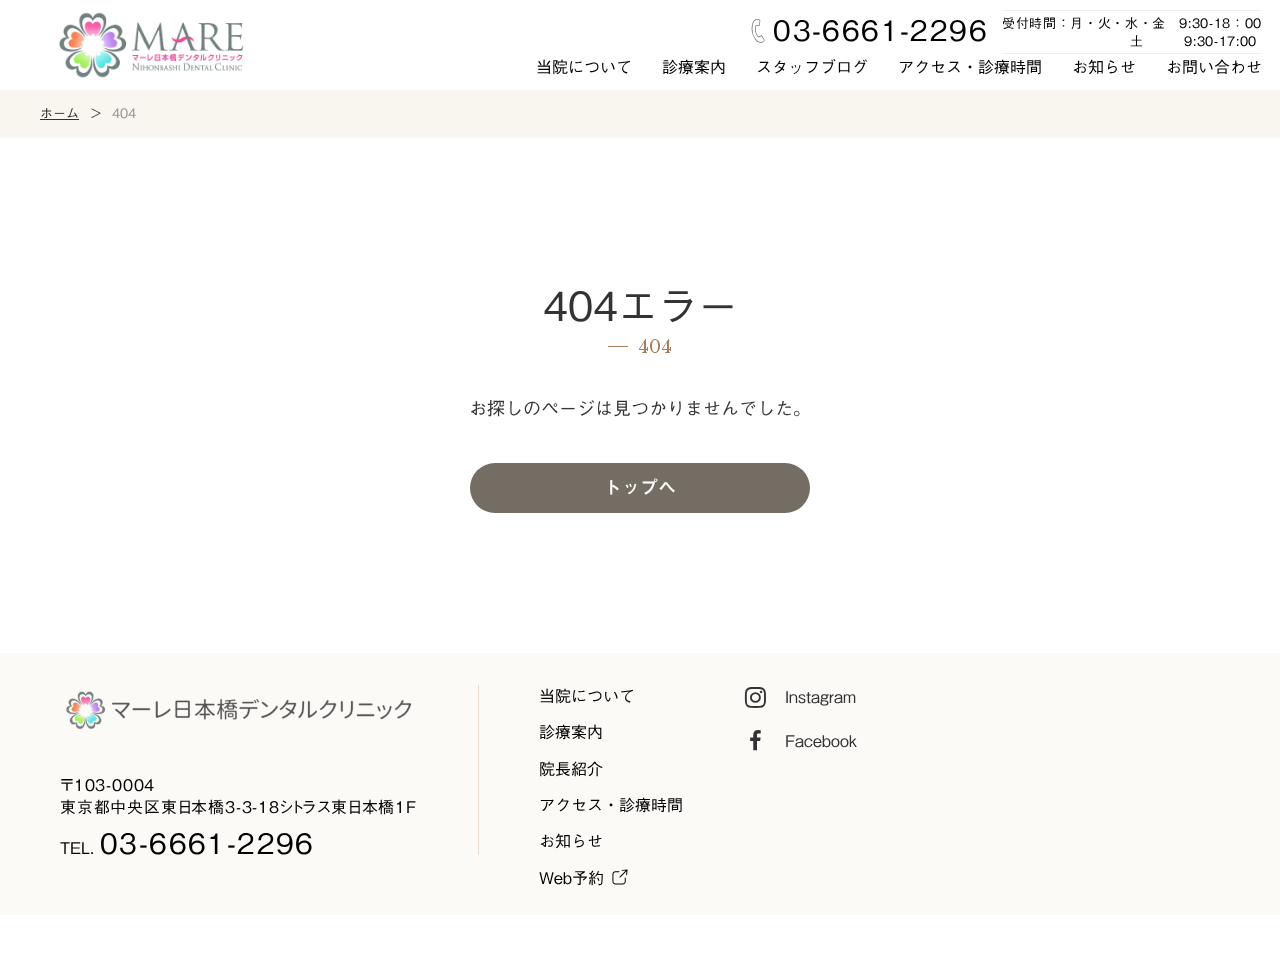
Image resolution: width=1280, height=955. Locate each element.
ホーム (59, 114)
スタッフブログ (812, 67)
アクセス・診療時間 (970, 67)
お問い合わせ (1214, 67)
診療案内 (694, 67)
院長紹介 (571, 769)
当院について (584, 67)
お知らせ (1104, 67)
